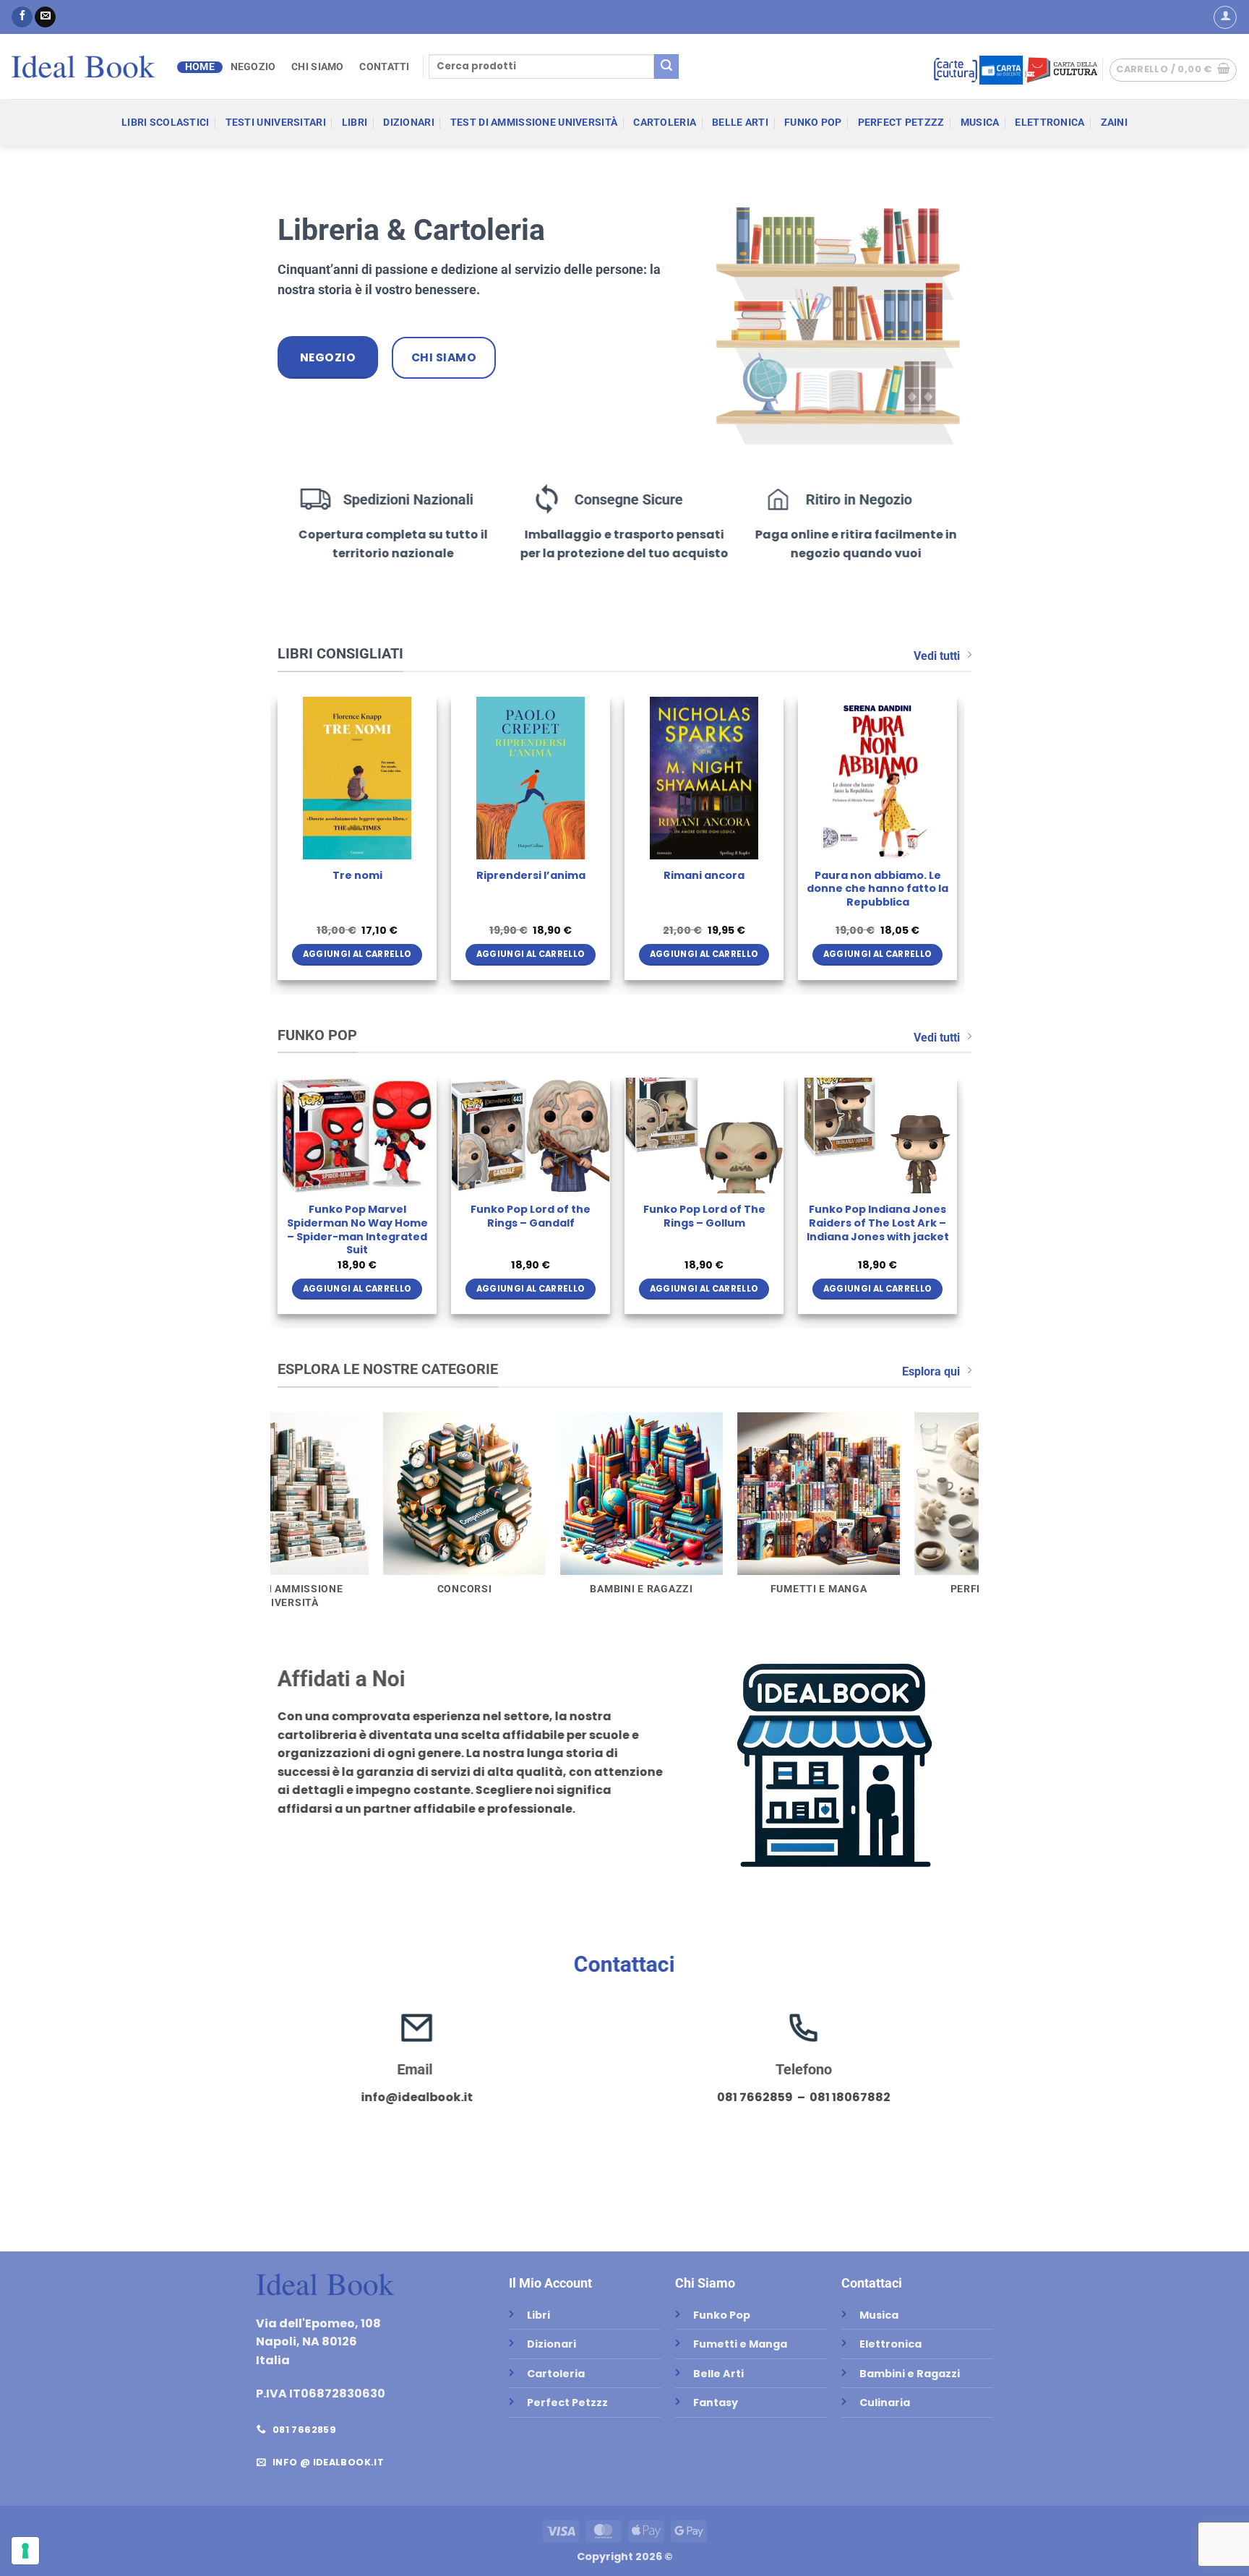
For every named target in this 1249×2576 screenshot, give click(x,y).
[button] (1225, 17)
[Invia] (666, 66)
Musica (980, 123)
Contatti (384, 67)
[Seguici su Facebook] (22, 17)
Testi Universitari (276, 123)
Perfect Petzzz (901, 123)
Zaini (1114, 123)
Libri (355, 123)
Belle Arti (740, 123)
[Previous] (278, 844)
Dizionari (409, 123)
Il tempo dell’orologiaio (465, 876)
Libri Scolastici (166, 123)
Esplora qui (931, 1371)
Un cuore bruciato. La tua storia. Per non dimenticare (812, 889)
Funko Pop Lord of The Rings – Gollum (704, 1216)
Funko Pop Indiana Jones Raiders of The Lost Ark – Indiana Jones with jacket (878, 1223)
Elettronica (1050, 123)
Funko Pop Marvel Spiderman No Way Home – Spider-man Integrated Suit (357, 1230)
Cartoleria (665, 123)
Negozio (253, 67)
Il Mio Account (550, 2283)
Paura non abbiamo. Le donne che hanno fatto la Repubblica (292, 889)
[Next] (956, 844)
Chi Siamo (318, 67)
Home (200, 67)
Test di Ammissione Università (534, 123)
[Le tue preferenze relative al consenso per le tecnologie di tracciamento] (25, 2551)
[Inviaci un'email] (45, 17)
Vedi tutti (937, 656)
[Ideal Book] (83, 66)
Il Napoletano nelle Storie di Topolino (639, 882)
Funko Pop (813, 123)
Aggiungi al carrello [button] (465, 954)
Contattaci (624, 1964)
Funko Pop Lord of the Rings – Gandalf (531, 1216)
